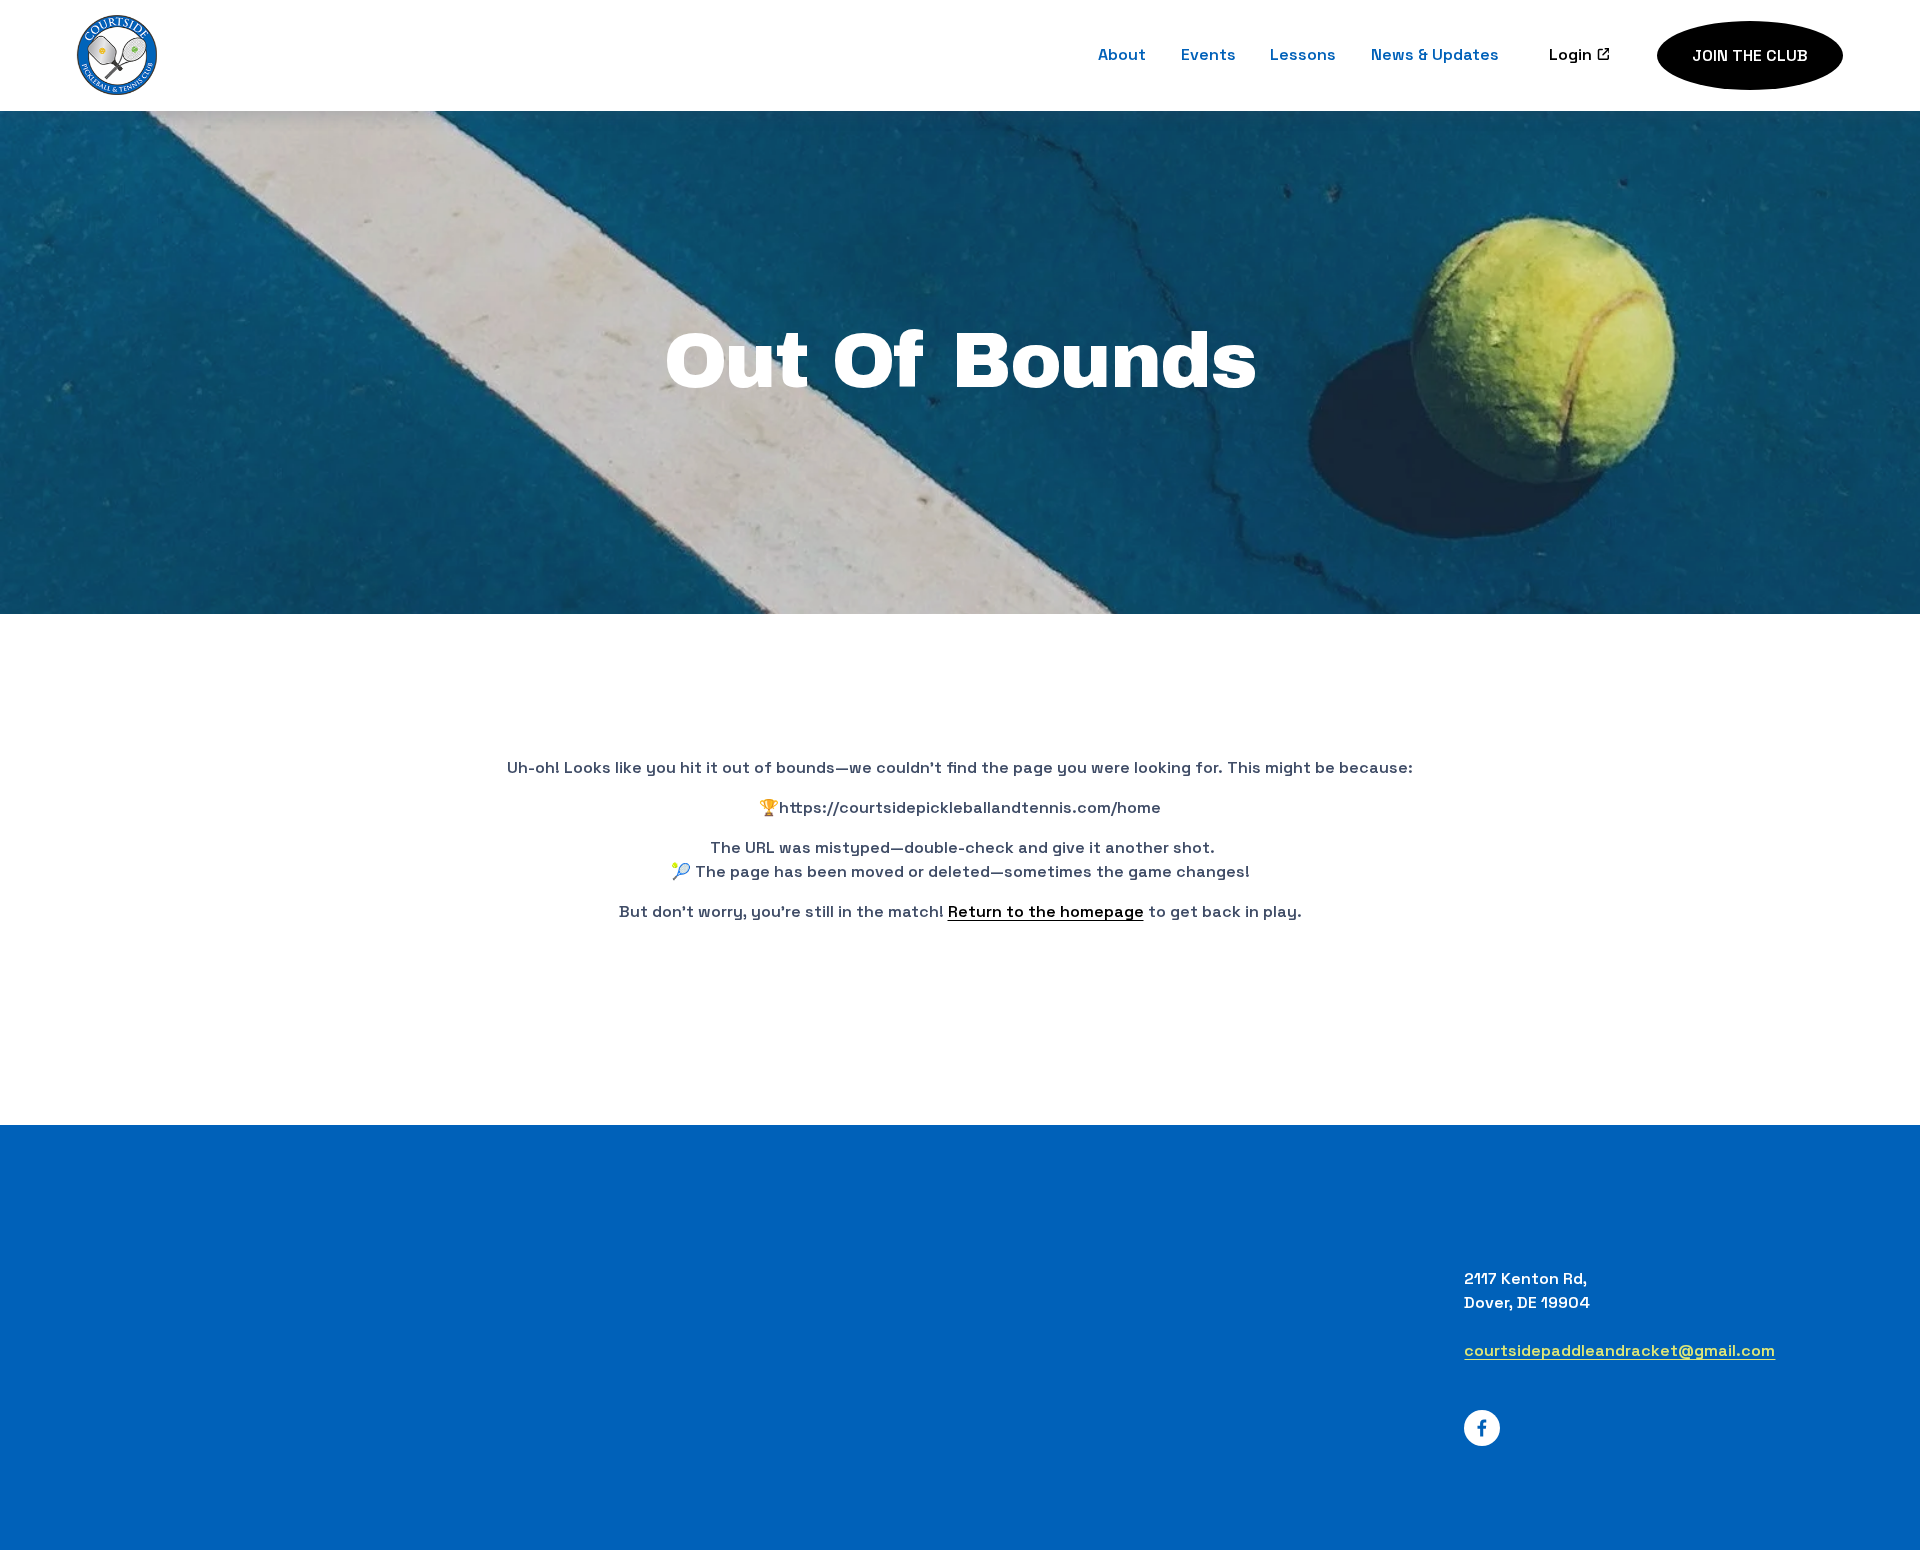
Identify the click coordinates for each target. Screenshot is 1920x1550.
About (1122, 55)
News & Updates (1435, 55)
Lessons (1303, 55)
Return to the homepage (1046, 911)
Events (1208, 55)
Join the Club (1750, 55)
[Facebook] (1482, 1428)
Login (1570, 55)
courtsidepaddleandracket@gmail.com (1619, 1350)
